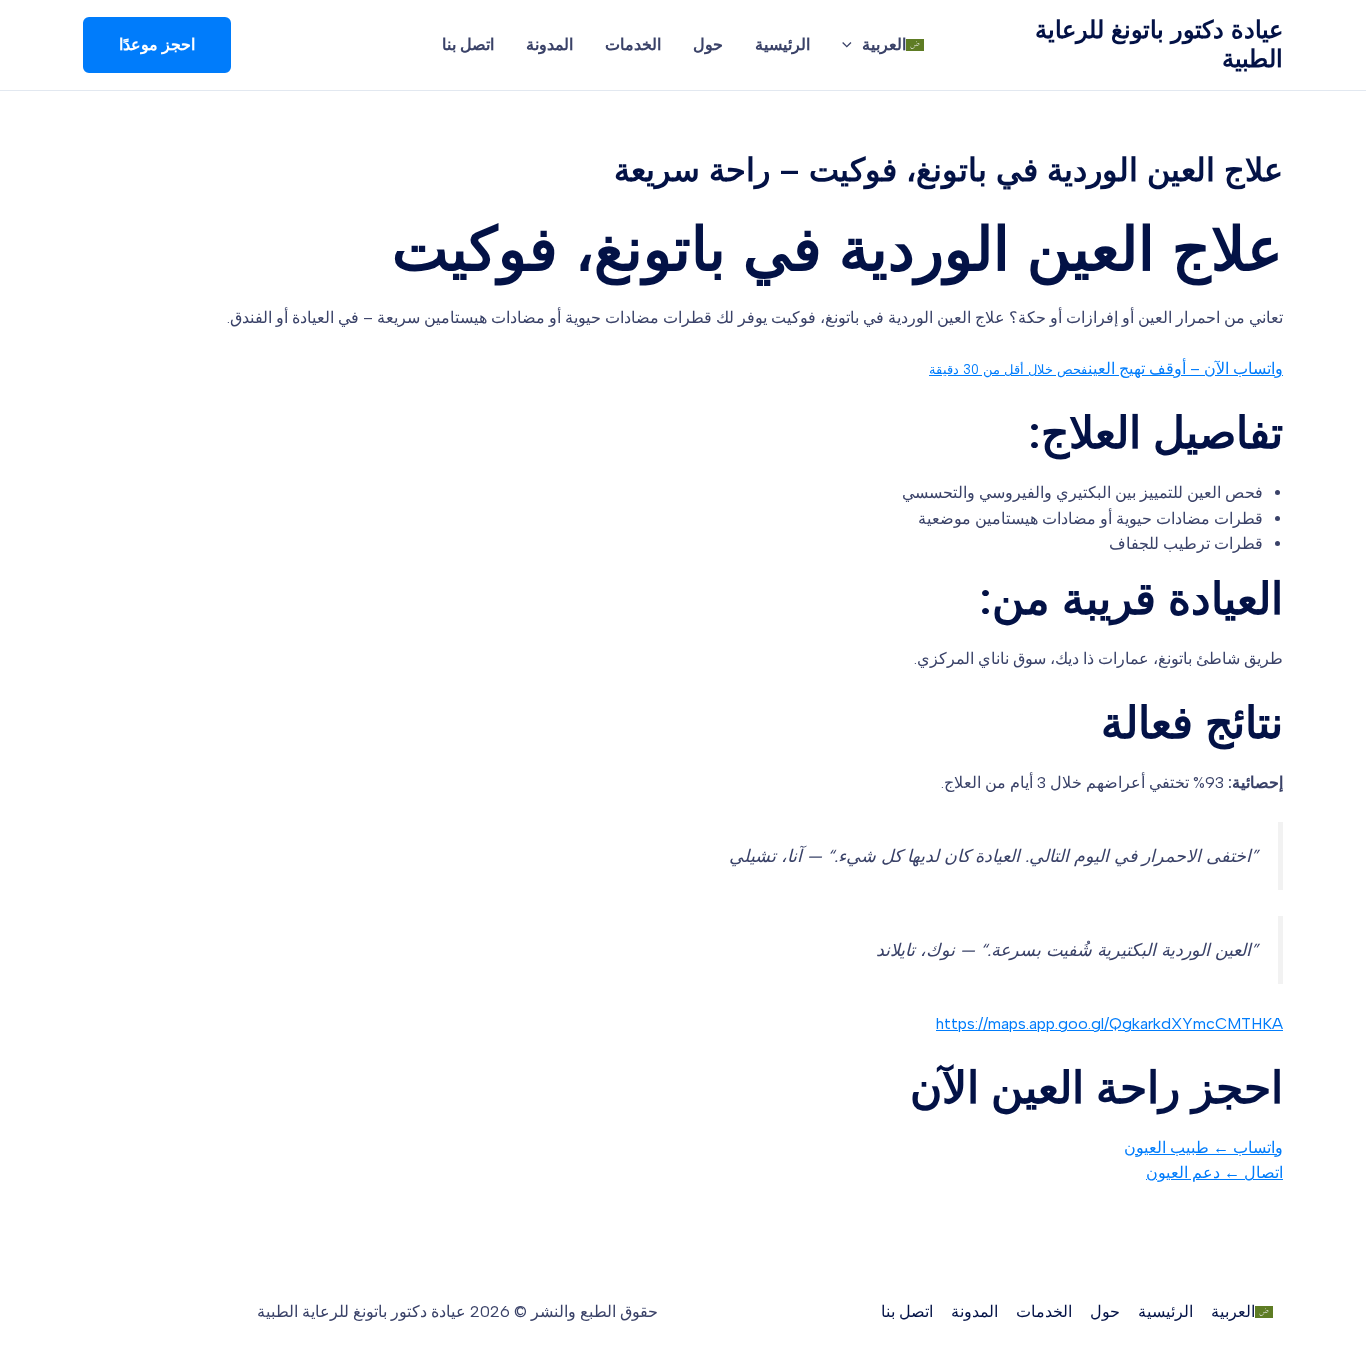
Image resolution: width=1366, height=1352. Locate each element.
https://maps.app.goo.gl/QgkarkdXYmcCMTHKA (1109, 1023)
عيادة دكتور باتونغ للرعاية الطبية (1159, 44)
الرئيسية (782, 44)
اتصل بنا (468, 44)
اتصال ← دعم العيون (1214, 1172)
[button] (157, 45)
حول (708, 44)
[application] (852, 45)
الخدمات (633, 44)
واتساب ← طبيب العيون (1203, 1147)
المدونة (549, 44)
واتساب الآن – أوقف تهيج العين (1106, 368)
